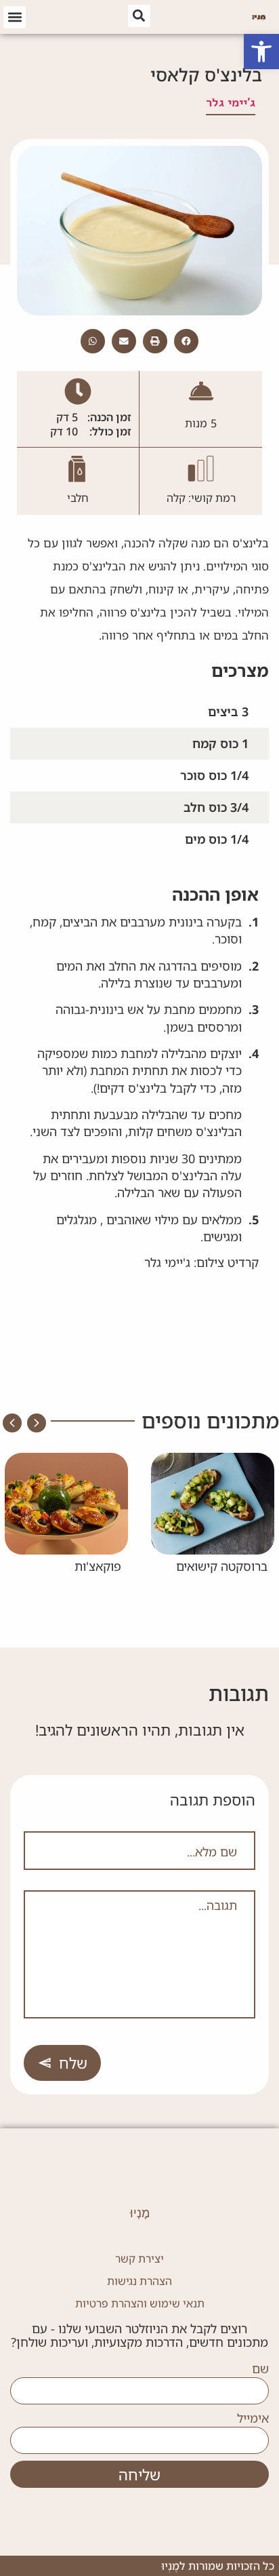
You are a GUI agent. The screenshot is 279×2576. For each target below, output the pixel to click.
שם (260, 2369)
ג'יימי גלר (231, 102)
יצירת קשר (139, 2259)
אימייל (253, 2419)
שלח (73, 2063)
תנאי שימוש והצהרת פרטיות (140, 2303)
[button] (261, 52)
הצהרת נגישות (139, 2281)
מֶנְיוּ (140, 2213)
